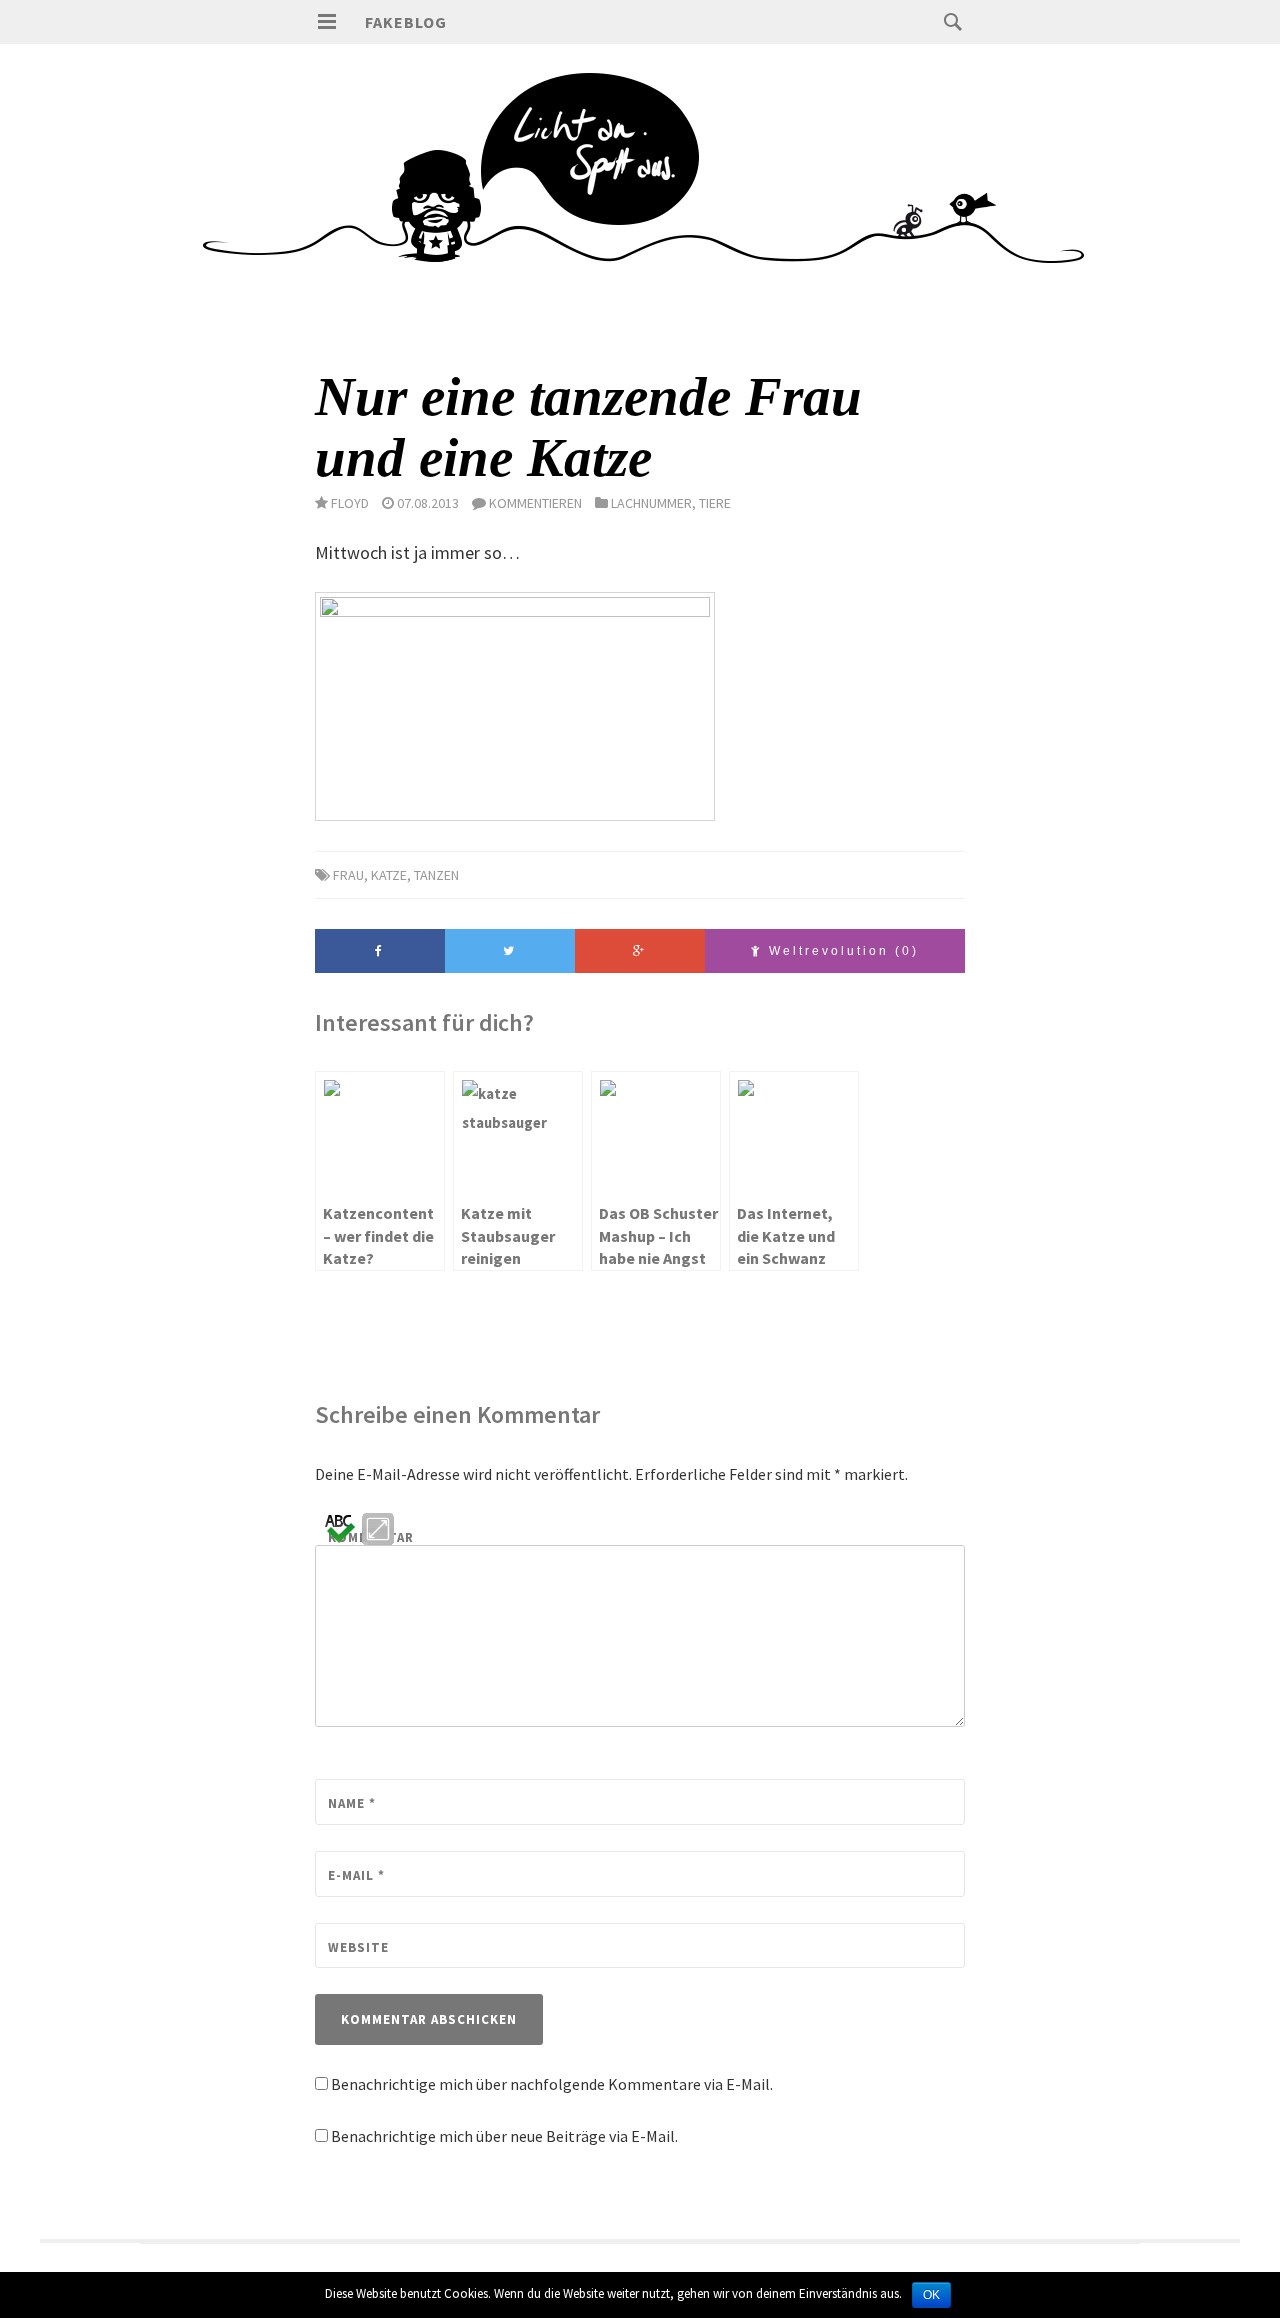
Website (358, 1947)
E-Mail (356, 1875)
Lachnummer (651, 503)
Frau (348, 875)
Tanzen (436, 875)
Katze (389, 875)
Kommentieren (535, 503)
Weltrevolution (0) (841, 951)
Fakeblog (406, 22)
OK (931, 2295)
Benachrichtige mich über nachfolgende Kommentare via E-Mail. (552, 2084)
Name (352, 1803)
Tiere (715, 503)
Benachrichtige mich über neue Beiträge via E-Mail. (504, 2136)
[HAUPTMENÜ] (327, 22)
